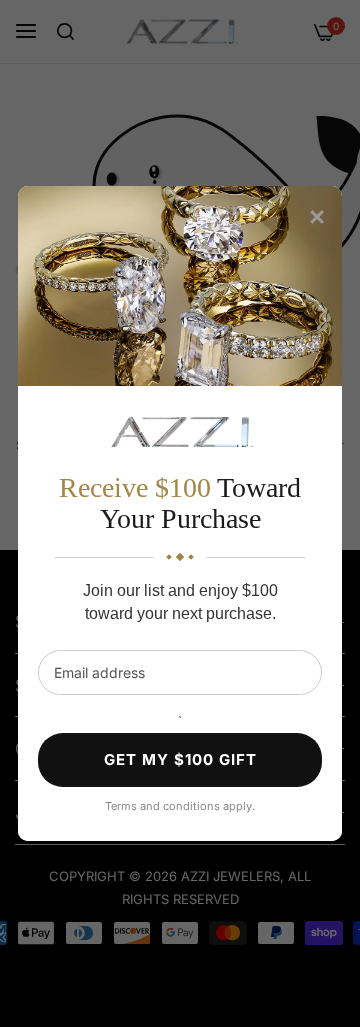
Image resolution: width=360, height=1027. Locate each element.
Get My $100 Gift (180, 759)
